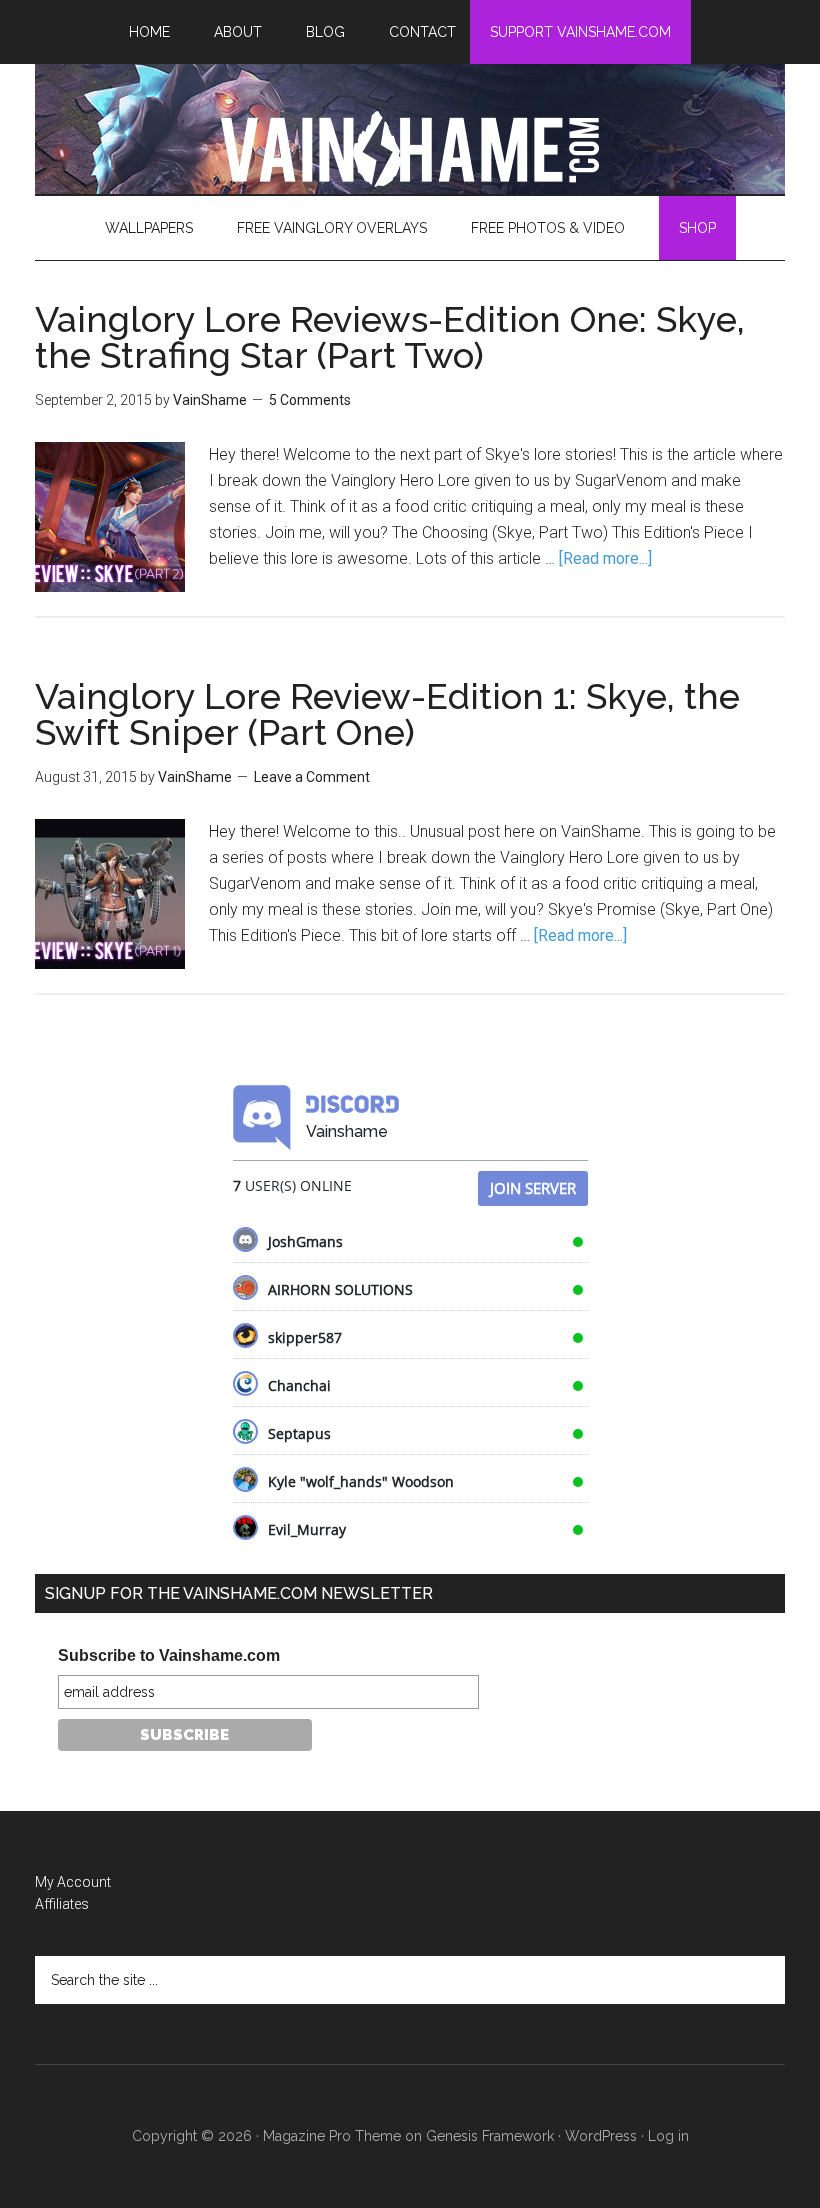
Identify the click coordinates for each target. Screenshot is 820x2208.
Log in (668, 2136)
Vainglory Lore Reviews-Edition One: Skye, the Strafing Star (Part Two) (390, 337)
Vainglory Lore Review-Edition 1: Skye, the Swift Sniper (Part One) (387, 714)
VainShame (410, 149)
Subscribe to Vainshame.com (169, 1655)
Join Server (533, 1188)
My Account (73, 1882)
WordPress (601, 2136)
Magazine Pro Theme (332, 2136)
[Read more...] (605, 558)
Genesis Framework (490, 2136)
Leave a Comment (312, 777)
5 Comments (310, 400)
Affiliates (62, 1904)
